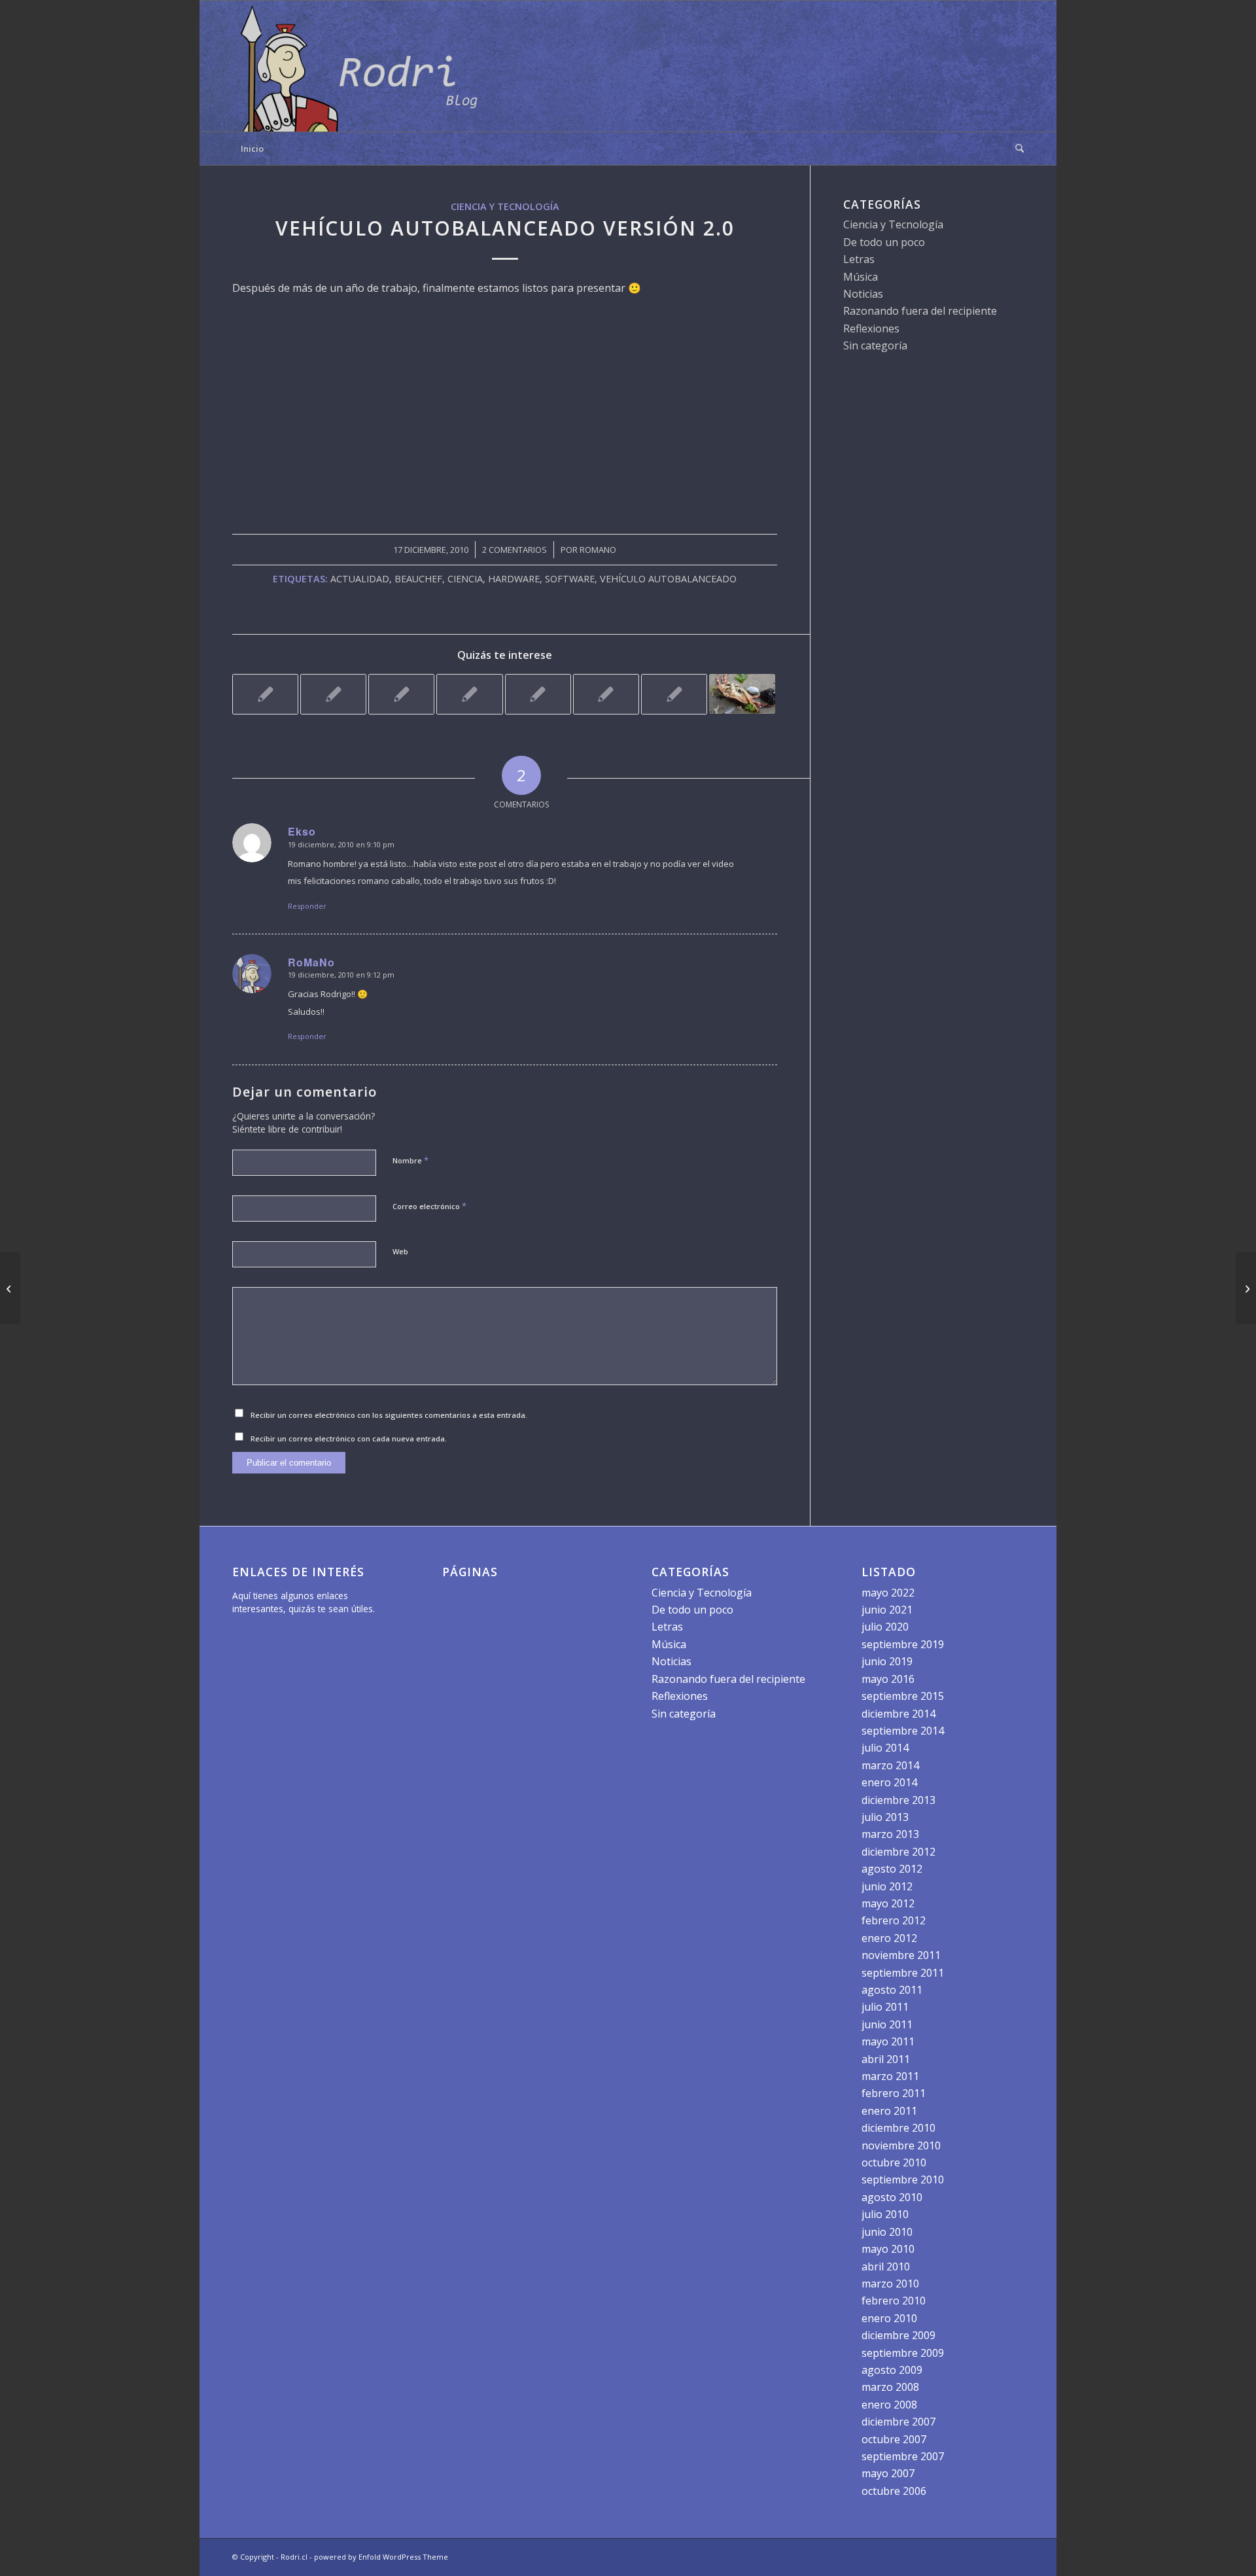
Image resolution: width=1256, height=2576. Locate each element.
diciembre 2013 (898, 1800)
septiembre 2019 (903, 1644)
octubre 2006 (894, 2491)
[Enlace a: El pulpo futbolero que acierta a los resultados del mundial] (606, 694)
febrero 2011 (894, 2093)
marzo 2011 (890, 2076)
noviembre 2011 (901, 1955)
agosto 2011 (892, 1990)
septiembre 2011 (903, 1973)
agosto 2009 (892, 2370)
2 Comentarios (515, 550)
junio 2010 (887, 2232)
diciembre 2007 (898, 2422)
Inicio (252, 149)
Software (570, 579)
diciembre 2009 (898, 2335)
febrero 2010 (894, 2301)
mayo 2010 (888, 2249)
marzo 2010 (890, 2284)
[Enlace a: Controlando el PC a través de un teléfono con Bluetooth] (333, 694)
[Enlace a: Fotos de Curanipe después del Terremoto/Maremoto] (401, 694)
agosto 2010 (892, 2197)
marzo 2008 (890, 2387)
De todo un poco (884, 242)
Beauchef (418, 579)
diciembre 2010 (898, 2128)
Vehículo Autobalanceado (668, 579)
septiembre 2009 (903, 2353)
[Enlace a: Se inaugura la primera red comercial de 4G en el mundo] (674, 694)
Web (400, 1251)
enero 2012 (889, 1938)
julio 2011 (885, 2007)
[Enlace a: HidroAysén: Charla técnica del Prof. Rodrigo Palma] (265, 694)
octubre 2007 (894, 2439)
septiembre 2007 (903, 2456)
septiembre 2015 (903, 1696)
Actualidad (360, 579)
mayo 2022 (888, 1593)
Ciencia (465, 579)
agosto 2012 (892, 1869)
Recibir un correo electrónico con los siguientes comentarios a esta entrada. (389, 1415)
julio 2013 (885, 1817)
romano (598, 550)
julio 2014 (885, 1748)
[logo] (363, 66)
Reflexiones (871, 328)
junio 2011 (887, 2024)
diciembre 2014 (898, 1714)
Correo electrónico (429, 1206)
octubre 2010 (894, 2162)
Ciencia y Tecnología (505, 206)
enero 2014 (889, 1782)
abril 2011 (886, 2059)
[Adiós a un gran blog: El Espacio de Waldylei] (10, 1288)
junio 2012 (887, 1886)
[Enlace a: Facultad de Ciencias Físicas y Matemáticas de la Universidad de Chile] (469, 694)
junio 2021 (887, 1610)
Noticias (863, 294)
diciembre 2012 (898, 1852)
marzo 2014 (890, 1765)
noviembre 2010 (901, 2145)
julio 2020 (885, 1627)
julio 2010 (885, 2214)
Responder (307, 906)
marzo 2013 (890, 1834)
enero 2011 (889, 2111)
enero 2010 (889, 2318)
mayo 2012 (888, 1903)
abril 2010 (886, 2267)
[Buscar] (1015, 149)
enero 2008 (889, 2405)
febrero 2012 (894, 1920)
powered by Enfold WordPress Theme (381, 2557)
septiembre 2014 (903, 1731)
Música (861, 277)
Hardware (514, 579)
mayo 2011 (888, 2041)
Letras (859, 259)
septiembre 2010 (903, 2179)
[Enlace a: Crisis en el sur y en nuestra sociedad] (742, 694)
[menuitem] (1015, 149)
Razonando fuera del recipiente (920, 311)
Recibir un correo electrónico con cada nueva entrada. (349, 1438)
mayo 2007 (888, 2473)
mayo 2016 (888, 1679)
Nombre (410, 1160)
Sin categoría (875, 345)
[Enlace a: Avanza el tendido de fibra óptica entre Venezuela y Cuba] (538, 694)
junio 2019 (887, 1661)
